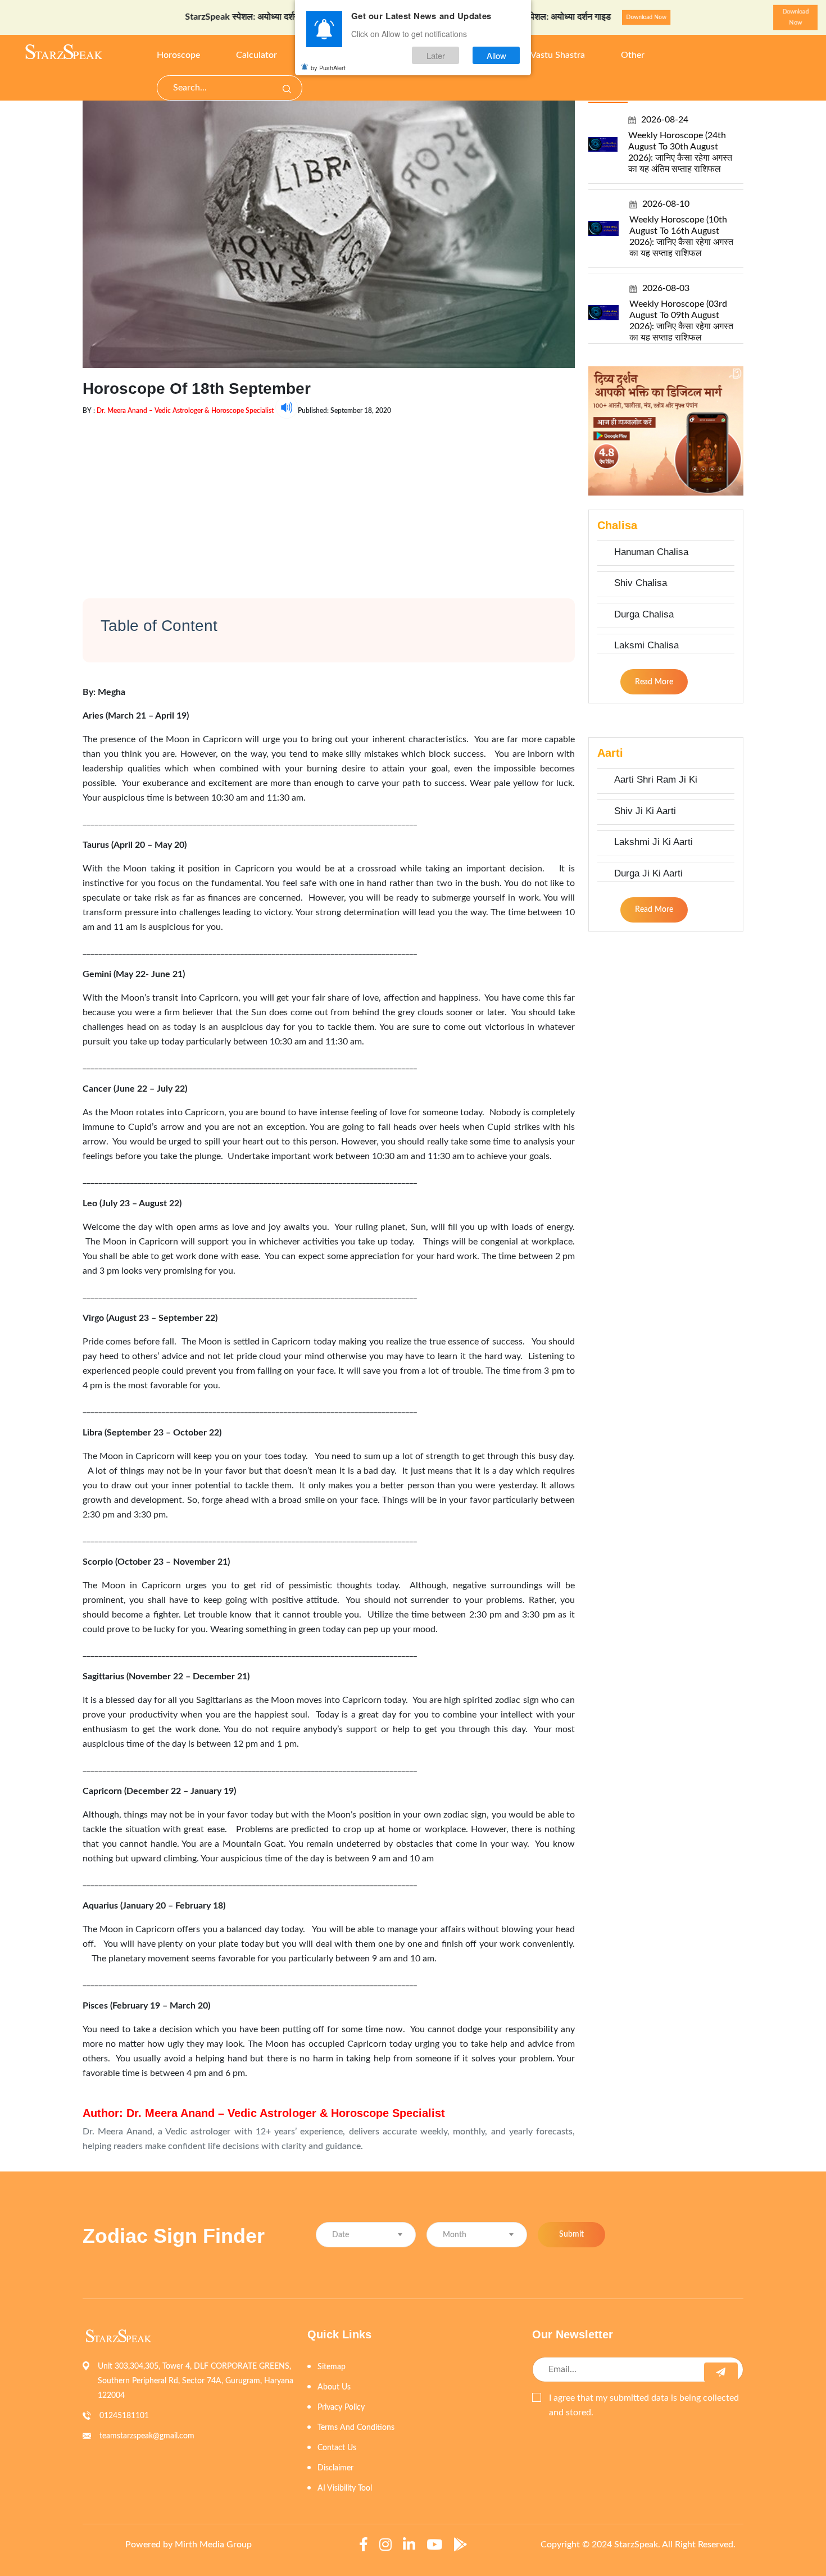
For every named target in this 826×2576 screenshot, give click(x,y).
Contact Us (337, 2448)
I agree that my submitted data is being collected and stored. (644, 2405)
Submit (571, 2234)
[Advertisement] (329, 497)
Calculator (257, 55)
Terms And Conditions (356, 2428)
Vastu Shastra (558, 55)
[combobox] (366, 2235)
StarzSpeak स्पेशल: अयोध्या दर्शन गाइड (190, 17)
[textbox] (366, 2235)
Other (633, 55)
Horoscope (178, 55)
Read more (654, 682)
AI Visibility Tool (345, 2488)
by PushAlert (328, 67)
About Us (334, 2387)
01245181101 (124, 2416)
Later (436, 55)
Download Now (291, 18)
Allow (496, 55)
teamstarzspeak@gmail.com (147, 2436)
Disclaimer (335, 2468)
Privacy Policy (341, 2407)
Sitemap (332, 2367)
